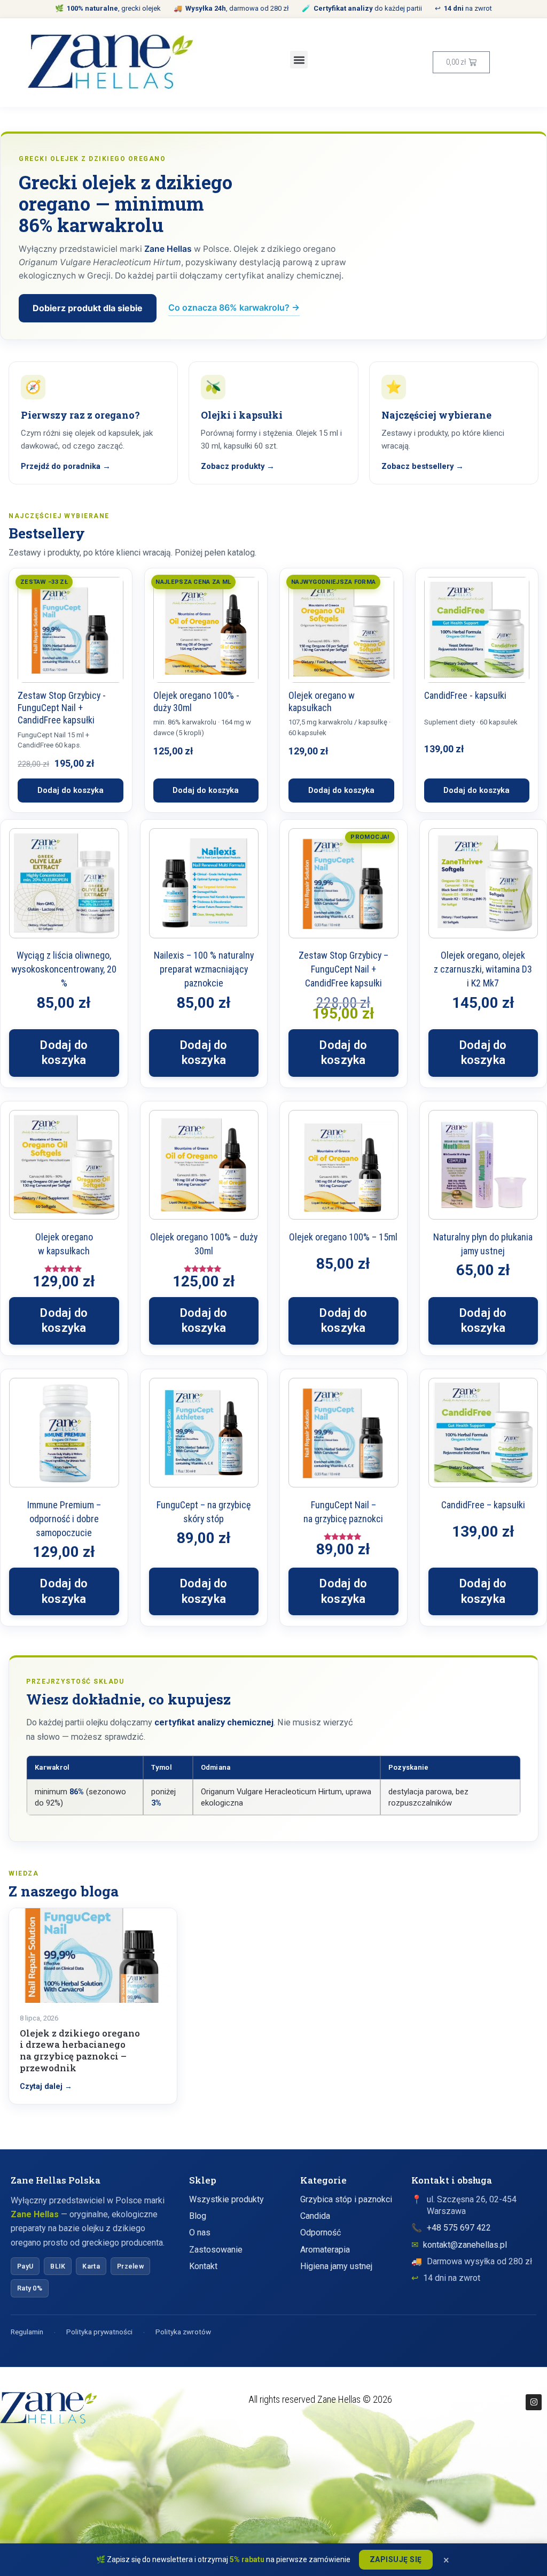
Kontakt (203, 2266)
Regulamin (27, 2332)
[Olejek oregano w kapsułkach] (341, 630)
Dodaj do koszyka (71, 790)
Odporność (321, 2232)
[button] (299, 60)
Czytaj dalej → (46, 2087)
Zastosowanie (216, 2250)
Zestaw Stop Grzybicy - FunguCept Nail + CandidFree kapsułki (62, 708)
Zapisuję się (396, 2559)
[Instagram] (534, 2402)
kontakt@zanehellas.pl (465, 2245)
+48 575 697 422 (459, 2228)
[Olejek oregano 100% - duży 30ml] (206, 630)
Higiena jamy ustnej (336, 2266)
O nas (200, 2232)
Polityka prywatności (99, 2332)
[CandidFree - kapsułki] (477, 630)
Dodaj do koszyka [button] (64, 1053)
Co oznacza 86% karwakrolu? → (234, 307)
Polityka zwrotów (183, 2332)
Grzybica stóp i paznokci (346, 2199)
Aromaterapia (325, 2250)
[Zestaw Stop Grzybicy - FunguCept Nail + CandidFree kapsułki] (71, 630)
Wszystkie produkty (226, 2199)
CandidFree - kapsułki (465, 695)
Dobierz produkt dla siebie (88, 308)
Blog (198, 2216)
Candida (315, 2216)
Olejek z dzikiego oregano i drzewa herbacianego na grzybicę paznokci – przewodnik (80, 2050)
